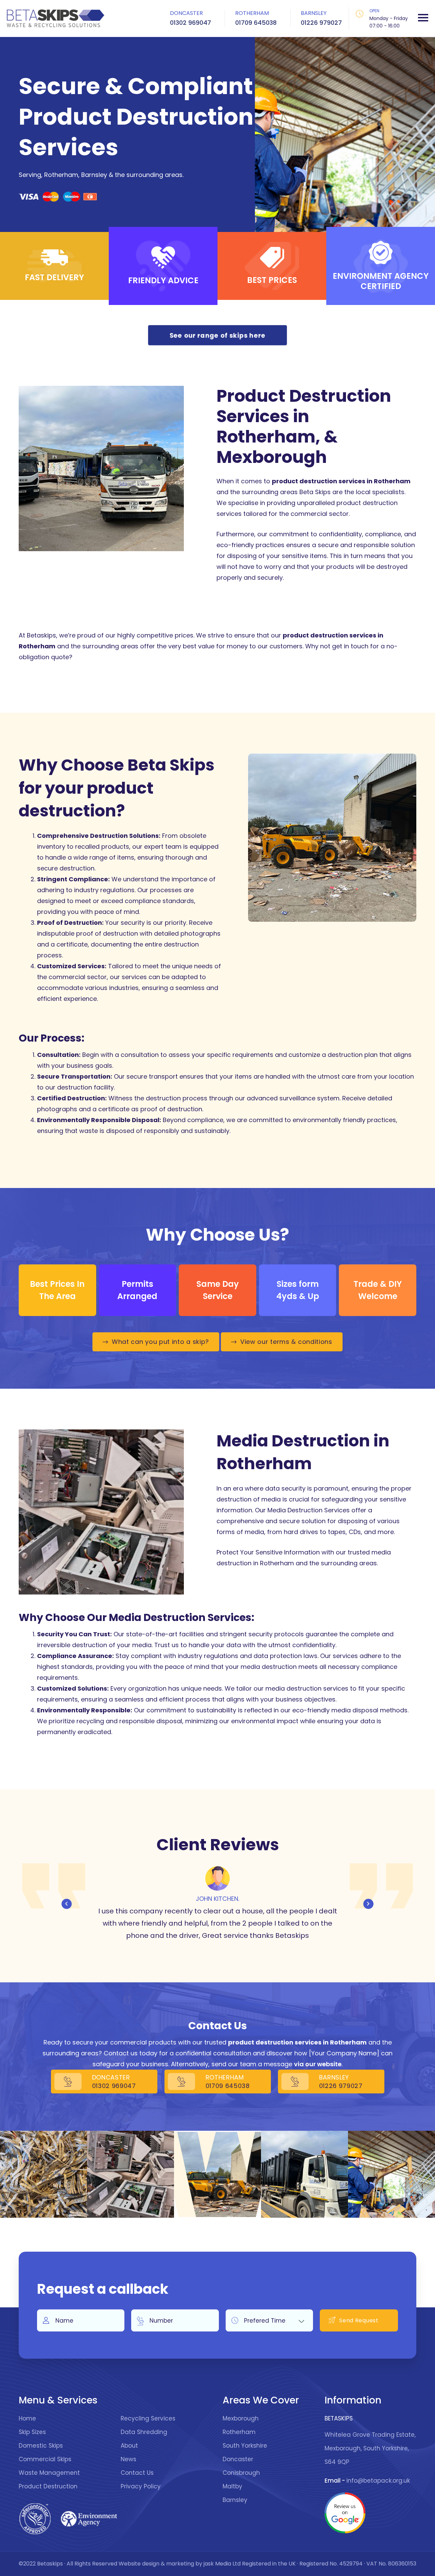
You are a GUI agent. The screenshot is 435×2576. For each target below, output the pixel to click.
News (128, 2459)
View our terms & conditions (286, 1342)
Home (27, 2418)
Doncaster (238, 2459)
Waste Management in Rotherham (217, 2174)
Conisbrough (241, 2473)
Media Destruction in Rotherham (130, 2174)
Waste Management (49, 2473)
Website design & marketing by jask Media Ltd (180, 2564)
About (129, 2446)
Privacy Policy (141, 2486)
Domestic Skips (41, 2446)
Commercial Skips (45, 2459)
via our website (318, 2064)
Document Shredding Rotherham (43, 2174)
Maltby (232, 2486)
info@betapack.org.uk (378, 2481)
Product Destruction (48, 2486)
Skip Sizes (32, 2432)
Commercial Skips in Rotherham (304, 2174)
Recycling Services (148, 2418)
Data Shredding (144, 2432)
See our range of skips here (217, 335)
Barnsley (235, 2500)
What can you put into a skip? (160, 1342)
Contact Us (137, 2473)
